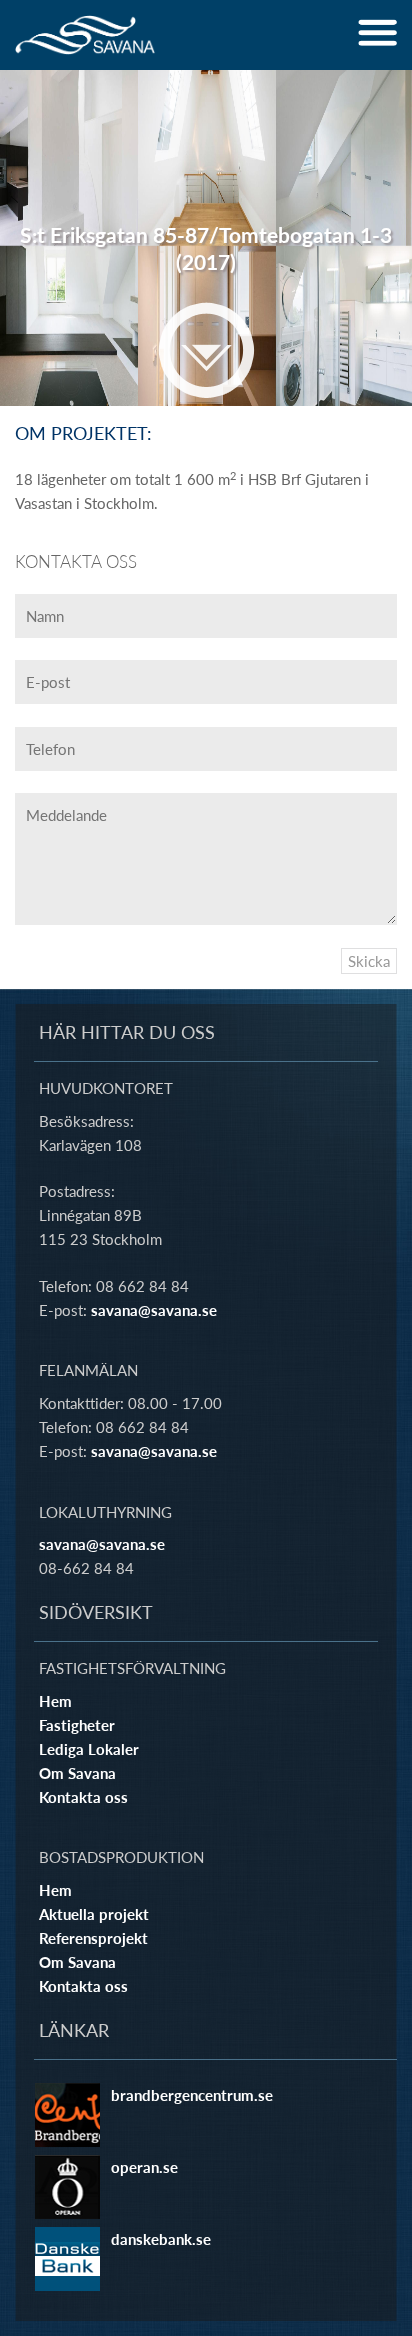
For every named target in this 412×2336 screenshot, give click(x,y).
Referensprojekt (93, 1938)
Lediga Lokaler (89, 1749)
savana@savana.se (154, 1310)
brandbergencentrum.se (192, 2095)
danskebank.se (161, 2239)
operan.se (144, 2167)
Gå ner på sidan (206, 350)
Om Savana (77, 1773)
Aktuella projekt (94, 1914)
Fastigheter (77, 1725)
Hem (55, 1701)
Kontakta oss (83, 1797)
